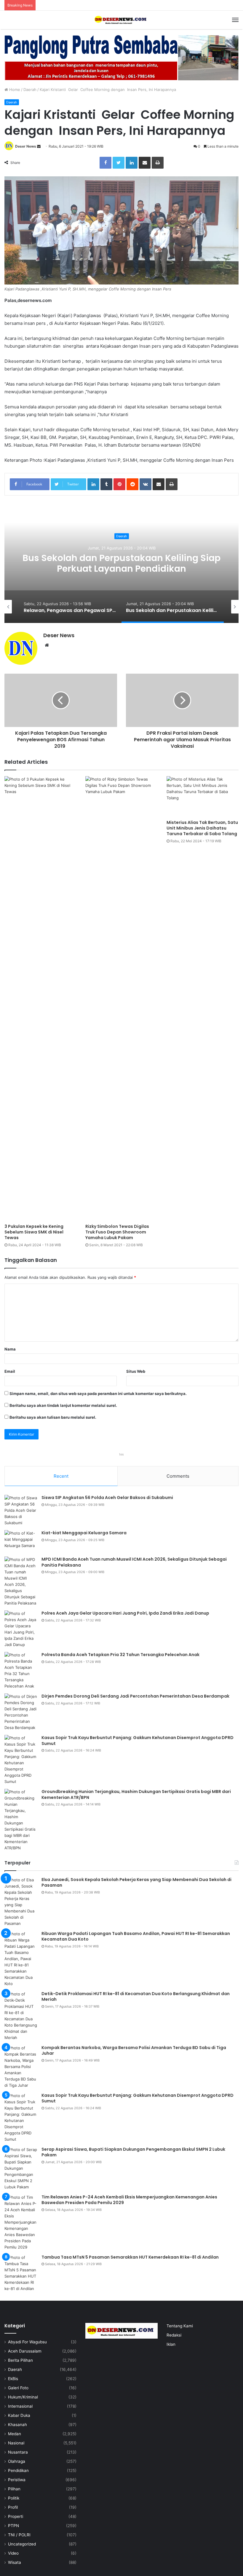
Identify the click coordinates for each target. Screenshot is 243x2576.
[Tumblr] (106, 484)
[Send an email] (39, 146)
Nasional (16, 2443)
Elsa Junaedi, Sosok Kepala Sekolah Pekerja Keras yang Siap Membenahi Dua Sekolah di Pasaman (136, 1883)
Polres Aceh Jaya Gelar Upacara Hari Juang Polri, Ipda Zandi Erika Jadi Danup (125, 1613)
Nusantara (18, 2452)
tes (121, 1454)
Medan (15, 2434)
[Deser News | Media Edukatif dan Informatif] (121, 20)
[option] (121, 564)
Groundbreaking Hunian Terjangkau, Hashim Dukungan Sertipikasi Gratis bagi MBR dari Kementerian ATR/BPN (136, 1794)
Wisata (15, 2562)
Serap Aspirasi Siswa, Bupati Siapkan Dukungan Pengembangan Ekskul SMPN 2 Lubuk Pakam (133, 2152)
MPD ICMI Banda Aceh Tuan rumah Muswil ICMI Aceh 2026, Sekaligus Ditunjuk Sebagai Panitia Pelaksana (134, 1562)
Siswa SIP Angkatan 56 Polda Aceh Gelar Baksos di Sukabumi (107, 1498)
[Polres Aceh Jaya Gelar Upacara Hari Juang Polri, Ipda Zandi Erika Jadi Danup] (21, 1629)
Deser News (26, 146)
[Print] (158, 163)
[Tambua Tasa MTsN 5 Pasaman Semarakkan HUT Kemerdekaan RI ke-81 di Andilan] (21, 2273)
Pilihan (14, 2489)
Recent (61, 1476)
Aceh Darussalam (25, 2351)
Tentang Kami (180, 2326)
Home (14, 90)
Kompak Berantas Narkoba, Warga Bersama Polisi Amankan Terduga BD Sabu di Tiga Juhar (134, 2051)
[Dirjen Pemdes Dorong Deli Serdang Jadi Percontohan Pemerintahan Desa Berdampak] (21, 1712)
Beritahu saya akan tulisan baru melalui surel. (53, 1417)
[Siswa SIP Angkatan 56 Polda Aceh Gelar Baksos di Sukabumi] (21, 1510)
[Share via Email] (145, 163)
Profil (13, 2507)
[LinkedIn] (132, 163)
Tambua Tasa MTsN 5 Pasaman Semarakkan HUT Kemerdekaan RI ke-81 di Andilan (130, 2257)
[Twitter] (119, 163)
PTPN (13, 2526)
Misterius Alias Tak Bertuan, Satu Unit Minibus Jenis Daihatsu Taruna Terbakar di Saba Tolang (202, 828)
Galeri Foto (18, 2388)
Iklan (171, 2344)
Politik (14, 2498)
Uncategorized (22, 2544)
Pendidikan (18, 2470)
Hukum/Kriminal (23, 2397)
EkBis (13, 2379)
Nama (10, 1349)
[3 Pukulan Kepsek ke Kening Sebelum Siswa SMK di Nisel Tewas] (40, 998)
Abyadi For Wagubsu (27, 2342)
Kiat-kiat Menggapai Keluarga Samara (84, 1533)
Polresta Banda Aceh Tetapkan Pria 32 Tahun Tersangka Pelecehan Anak (120, 1655)
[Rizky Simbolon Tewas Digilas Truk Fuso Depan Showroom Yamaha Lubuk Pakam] (121, 998)
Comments (178, 1476)
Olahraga (17, 2461)
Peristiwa (17, 2480)
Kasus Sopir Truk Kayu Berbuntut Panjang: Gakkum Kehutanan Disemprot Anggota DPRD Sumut (138, 1741)
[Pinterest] (119, 484)
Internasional (20, 2406)
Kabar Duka (19, 2415)
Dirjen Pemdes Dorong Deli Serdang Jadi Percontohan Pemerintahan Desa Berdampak (122, 569)
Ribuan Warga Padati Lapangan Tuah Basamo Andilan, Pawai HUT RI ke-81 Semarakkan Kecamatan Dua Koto (136, 1936)
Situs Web (136, 1371)
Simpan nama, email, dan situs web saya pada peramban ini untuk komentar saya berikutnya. (98, 1394)
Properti (16, 2516)
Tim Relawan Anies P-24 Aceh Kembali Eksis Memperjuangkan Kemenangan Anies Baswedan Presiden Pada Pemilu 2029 (129, 2200)
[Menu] (235, 20)
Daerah (30, 90)
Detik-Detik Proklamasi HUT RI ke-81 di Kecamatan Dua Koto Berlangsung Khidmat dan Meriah (136, 1997)
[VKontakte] (146, 484)
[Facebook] (105, 163)
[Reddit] (132, 484)
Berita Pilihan (20, 2360)
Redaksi (174, 2335)
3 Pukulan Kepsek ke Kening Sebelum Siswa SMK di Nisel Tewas (34, 1232)
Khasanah (17, 2425)
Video (13, 2553)
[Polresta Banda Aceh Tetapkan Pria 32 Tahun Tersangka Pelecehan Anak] (21, 1671)
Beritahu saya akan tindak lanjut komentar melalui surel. (63, 1405)
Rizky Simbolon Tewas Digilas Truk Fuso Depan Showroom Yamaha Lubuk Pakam (117, 1232)
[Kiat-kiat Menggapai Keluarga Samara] (21, 1541)
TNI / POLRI (19, 2535)
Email (10, 1371)
